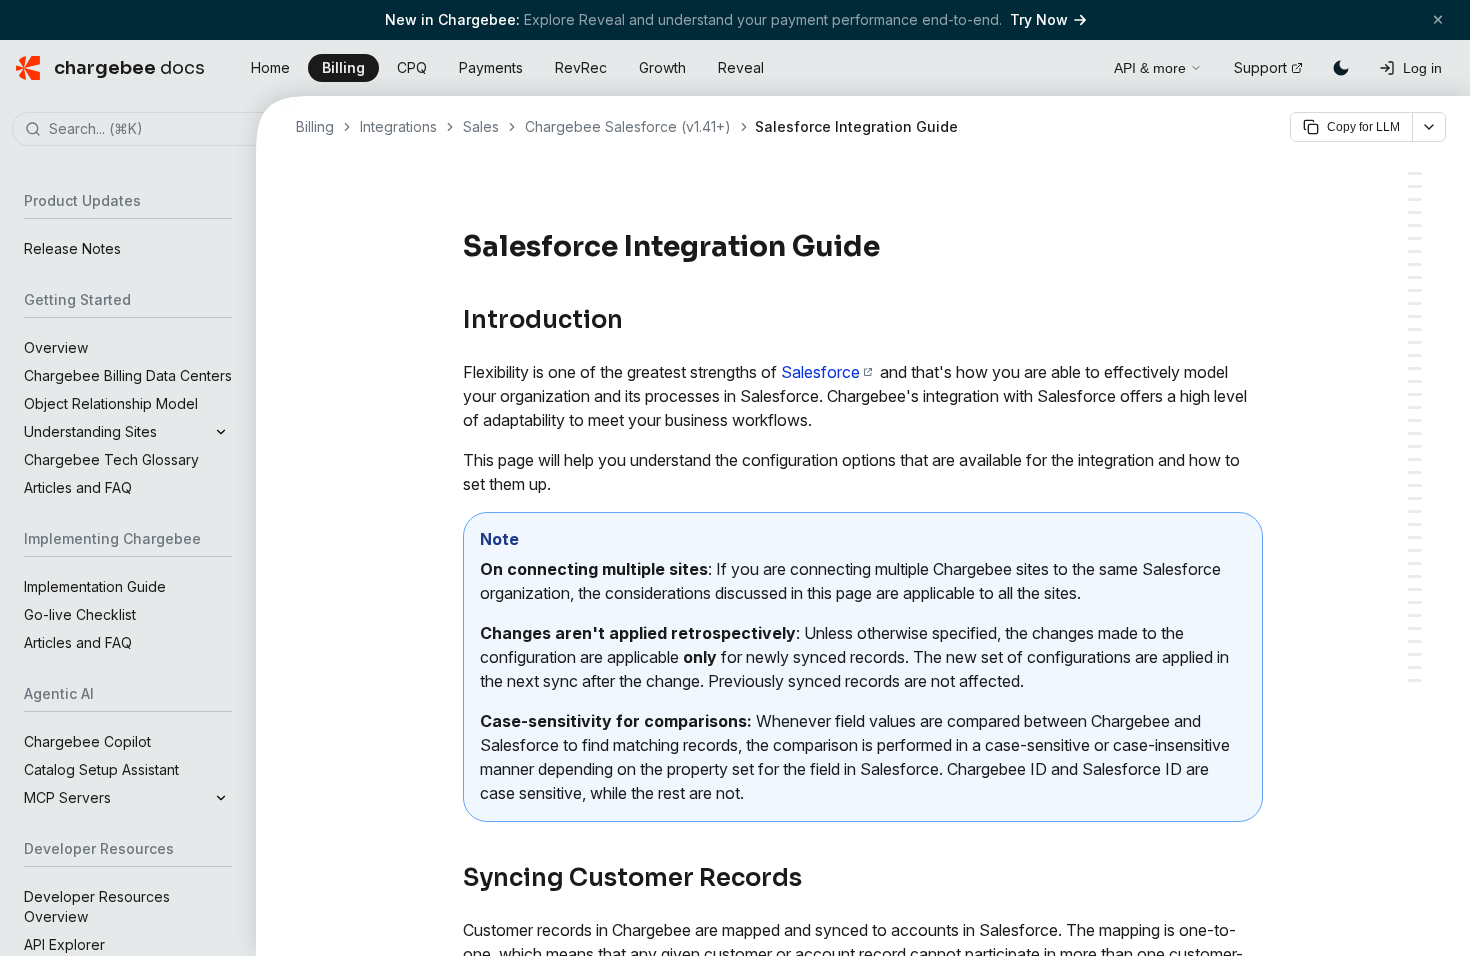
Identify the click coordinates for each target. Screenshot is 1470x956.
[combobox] (158, 130)
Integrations (398, 126)
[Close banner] (1438, 19)
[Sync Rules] (1415, 563)
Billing (343, 67)
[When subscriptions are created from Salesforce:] (1415, 394)
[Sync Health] (1415, 537)
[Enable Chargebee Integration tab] (1415, 251)
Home (270, 67)
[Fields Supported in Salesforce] (1415, 355)
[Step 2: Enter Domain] (1415, 316)
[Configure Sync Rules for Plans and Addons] (1415, 459)
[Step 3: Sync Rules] (1415, 329)
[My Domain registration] (1415, 238)
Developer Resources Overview (97, 906)
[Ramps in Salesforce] (1415, 641)
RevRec (581, 67)
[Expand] (221, 432)
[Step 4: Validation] (1415, 498)
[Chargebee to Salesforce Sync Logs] (1415, 628)
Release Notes (72, 248)
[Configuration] (1415, 277)
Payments (491, 67)
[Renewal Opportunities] (1415, 407)
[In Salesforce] (1415, 290)
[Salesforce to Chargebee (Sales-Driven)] (1415, 212)
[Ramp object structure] (1415, 667)
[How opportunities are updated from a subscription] (1415, 433)
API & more (1150, 68)
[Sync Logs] (1415, 550)
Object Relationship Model (111, 403)
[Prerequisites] (1415, 225)
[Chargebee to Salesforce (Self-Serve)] (1415, 199)
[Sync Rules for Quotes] (1415, 446)
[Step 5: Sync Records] (1415, 511)
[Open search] (1076, 65)
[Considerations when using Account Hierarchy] (1415, 615)
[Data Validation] (1415, 602)
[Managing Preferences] (1415, 524)
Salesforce (820, 372)
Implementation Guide (95, 586)
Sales (481, 126)
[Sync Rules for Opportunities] (1415, 368)
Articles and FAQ (78, 487)
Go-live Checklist (80, 614)
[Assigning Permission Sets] (1415, 264)
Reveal (741, 67)
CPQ (412, 67)
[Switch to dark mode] (1341, 68)
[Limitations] (1415, 680)
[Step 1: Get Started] (1415, 303)
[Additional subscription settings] (1415, 420)
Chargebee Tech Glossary (111, 459)
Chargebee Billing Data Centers (128, 375)
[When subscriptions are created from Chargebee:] (1415, 381)
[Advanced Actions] (1415, 576)
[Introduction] (1415, 173)
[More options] (1429, 127)
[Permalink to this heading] (891, 247)
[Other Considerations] (1415, 589)
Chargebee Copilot (87, 741)
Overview (56, 347)
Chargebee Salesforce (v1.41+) (628, 126)
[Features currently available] (1415, 654)
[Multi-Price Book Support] (1415, 485)
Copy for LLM (1363, 127)
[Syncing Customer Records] (1415, 186)
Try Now (1039, 19)
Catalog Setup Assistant (101, 769)
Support (1260, 67)
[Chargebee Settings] (1415, 472)
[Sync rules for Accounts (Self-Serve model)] (1415, 342)
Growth (662, 67)
